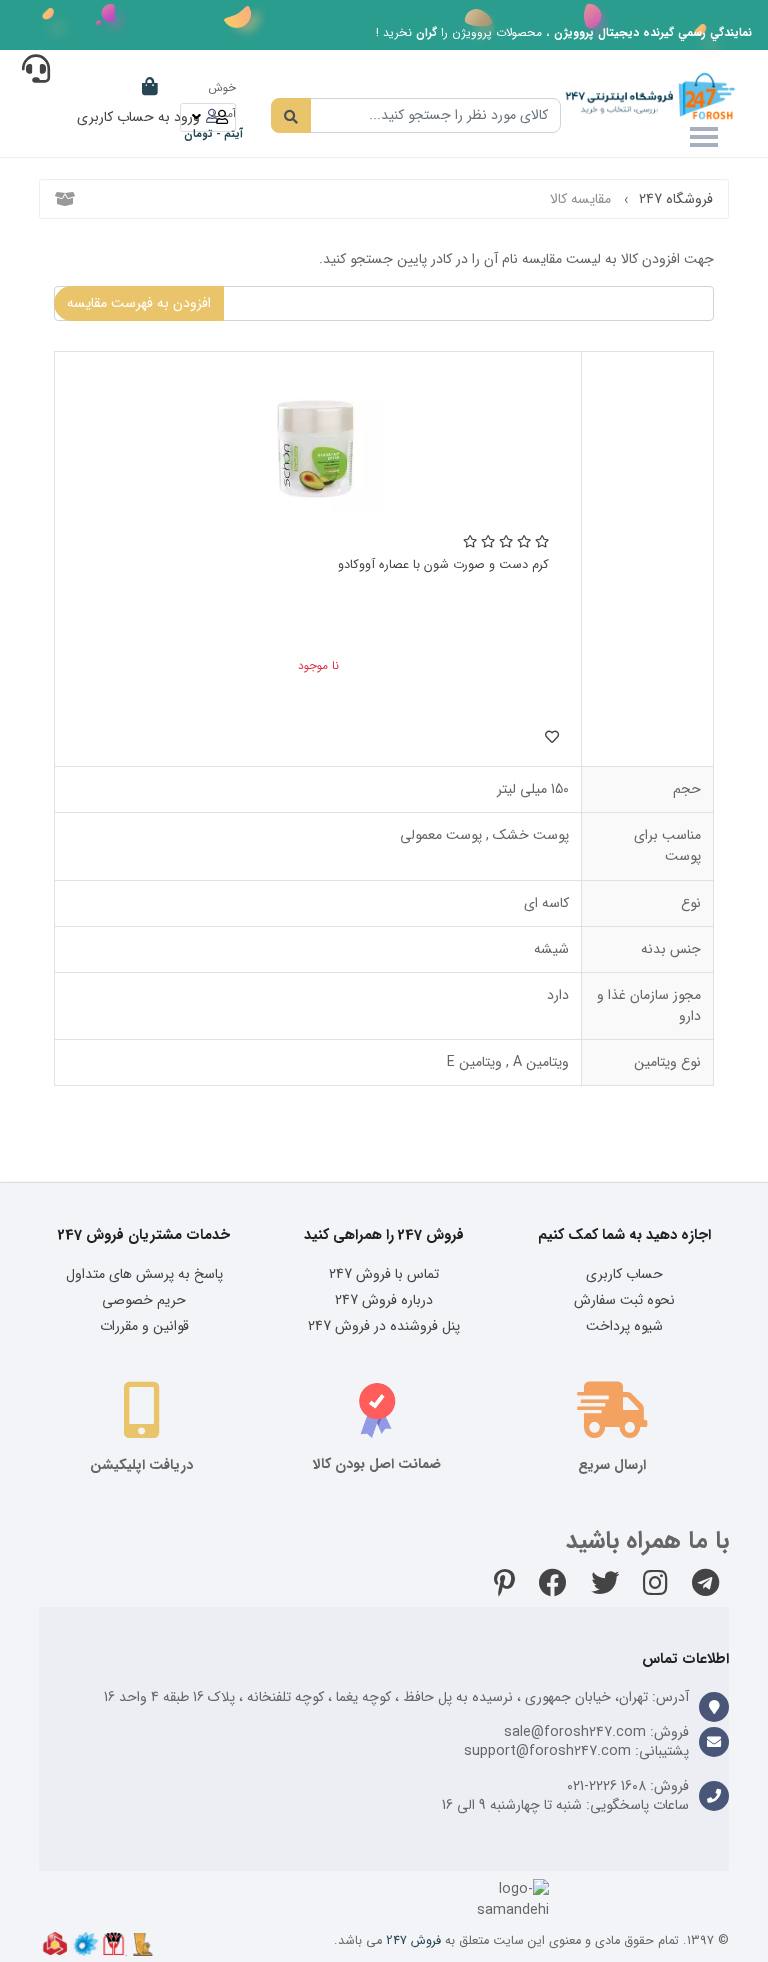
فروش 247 (413, 1941)
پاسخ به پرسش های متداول (144, 1274)
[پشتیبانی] (36, 73)
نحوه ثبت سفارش (624, 1300)
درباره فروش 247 (384, 1300)
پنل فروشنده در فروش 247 (384, 1326)
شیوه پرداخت (624, 1326)
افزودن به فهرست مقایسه (139, 303)
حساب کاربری (624, 1274)
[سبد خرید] (149, 86)
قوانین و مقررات (144, 1326)
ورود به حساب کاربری (138, 117)
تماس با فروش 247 (384, 1274)
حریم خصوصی (144, 1300)
